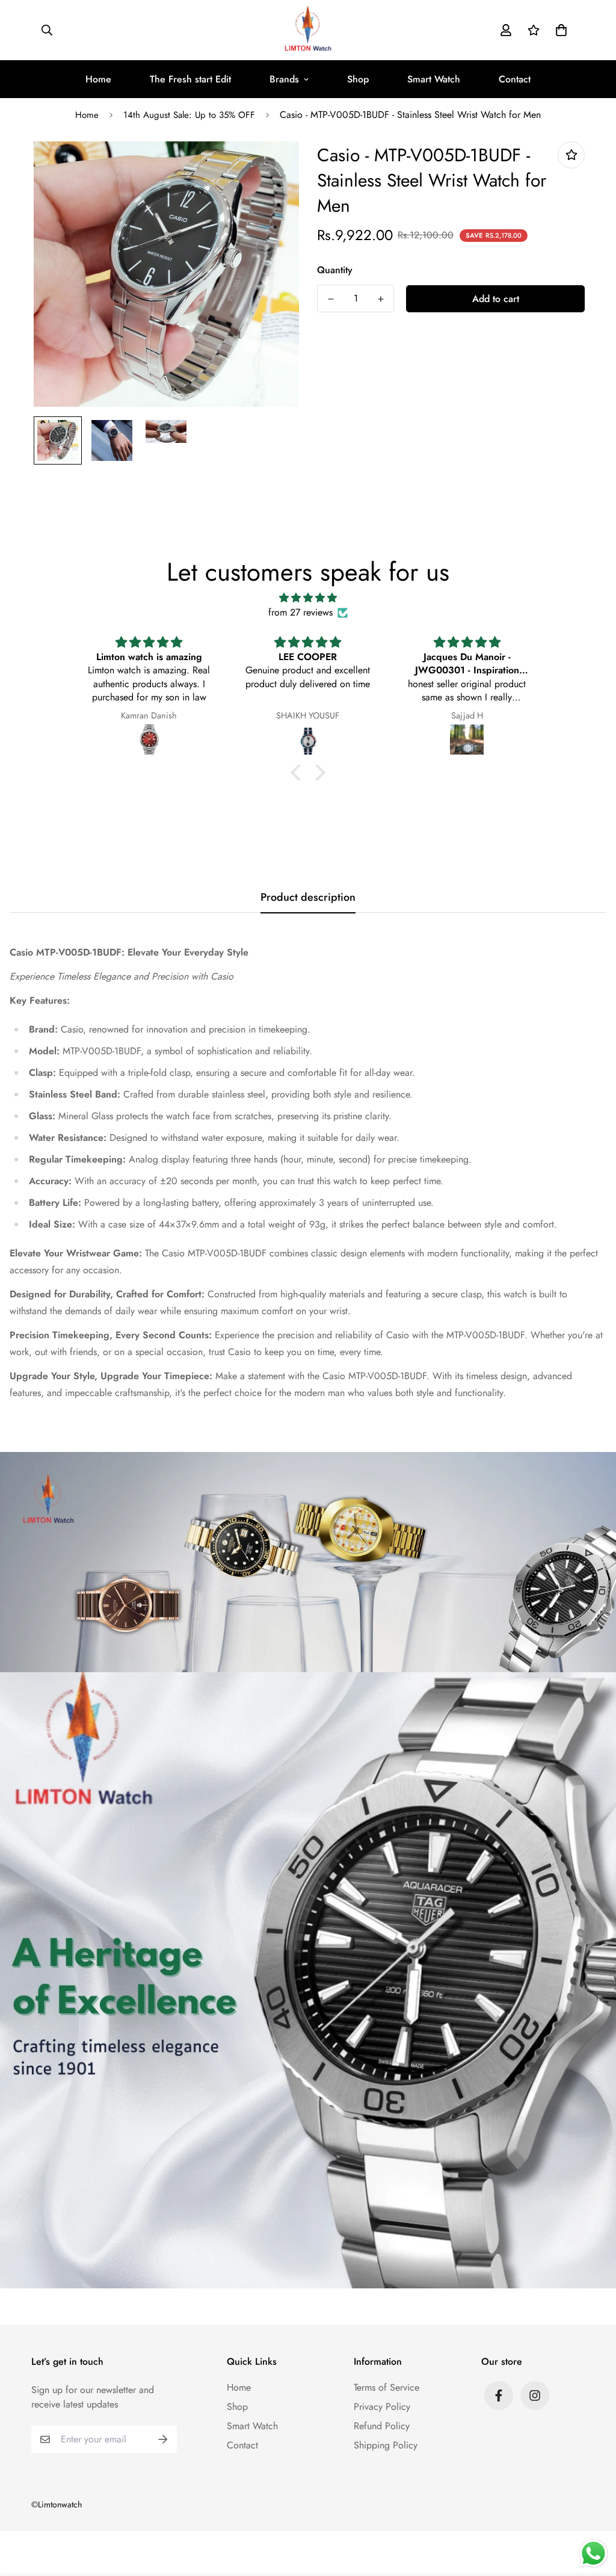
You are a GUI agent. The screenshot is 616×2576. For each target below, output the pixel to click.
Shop (358, 79)
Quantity (335, 270)
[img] (308, 598)
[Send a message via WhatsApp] (593, 2553)
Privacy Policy (382, 2407)
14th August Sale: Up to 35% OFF (189, 115)
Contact (515, 79)
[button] (559, 30)
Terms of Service (387, 2387)
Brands (284, 79)
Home (98, 79)
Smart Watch (434, 79)
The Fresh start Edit (190, 79)
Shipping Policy (386, 2445)
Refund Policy (382, 2426)
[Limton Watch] (308, 30)
